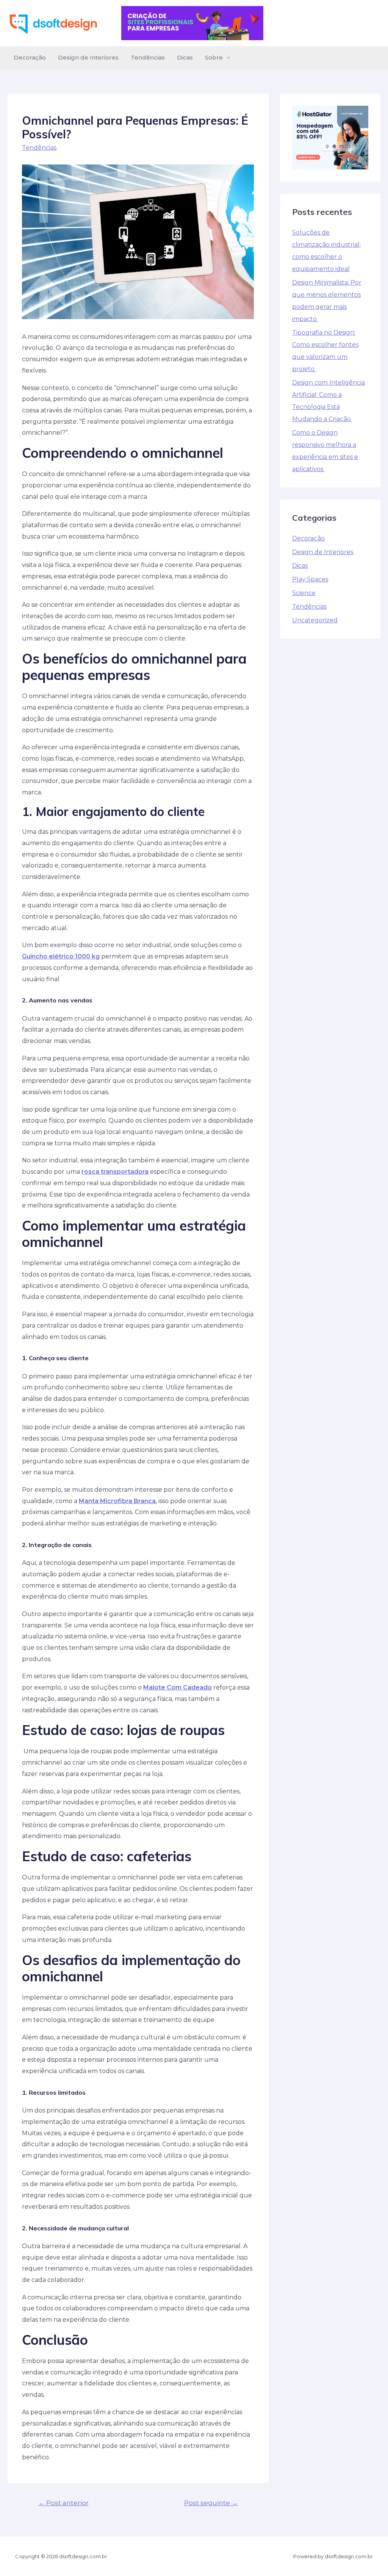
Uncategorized (315, 620)
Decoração (30, 57)
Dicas (185, 57)
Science (304, 593)
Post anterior (63, 2503)
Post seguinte (211, 2503)
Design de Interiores (88, 57)
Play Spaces (310, 579)
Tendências (148, 57)
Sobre (214, 57)
